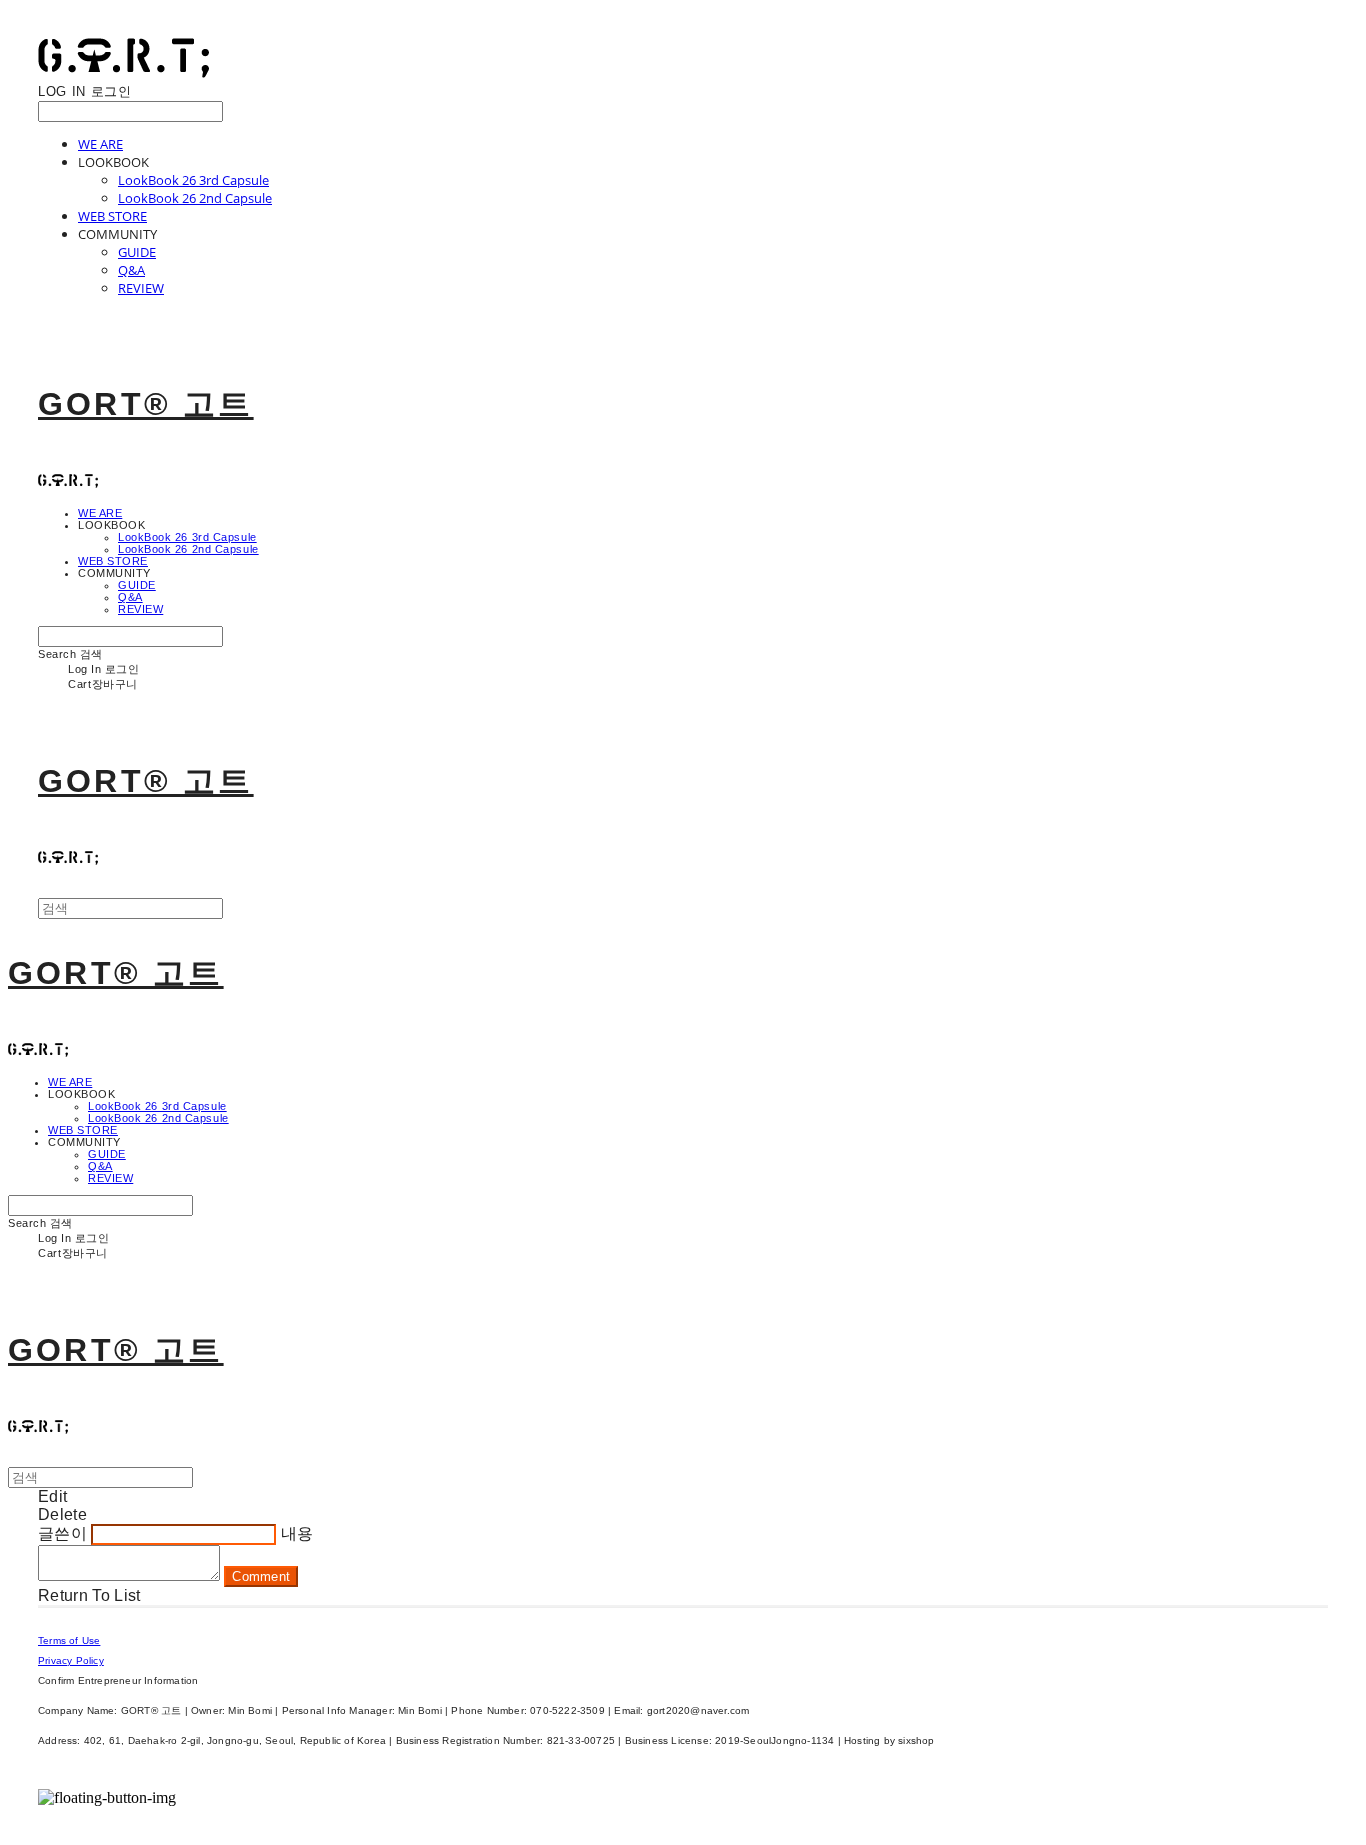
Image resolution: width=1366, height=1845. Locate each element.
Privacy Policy (71, 1660)
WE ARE (100, 144)
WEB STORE (112, 216)
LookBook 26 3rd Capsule (193, 180)
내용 (297, 1533)
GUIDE (137, 252)
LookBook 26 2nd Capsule (195, 198)
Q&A (131, 270)
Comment (261, 1576)
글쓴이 (62, 1533)
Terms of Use (69, 1640)
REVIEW (141, 288)
